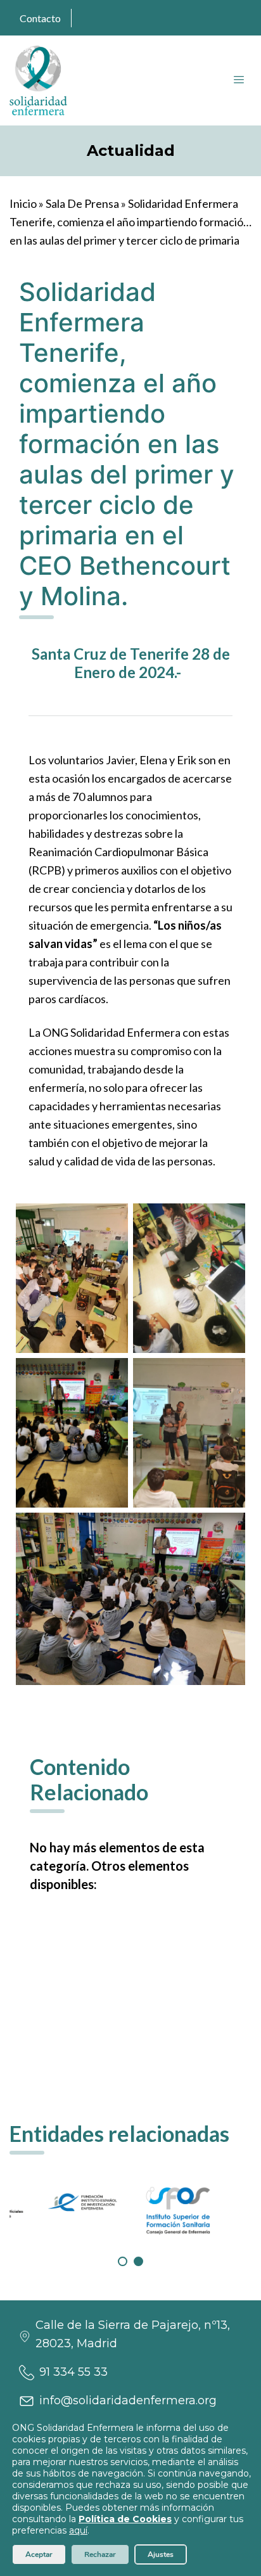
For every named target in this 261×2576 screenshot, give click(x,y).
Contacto (40, 18)
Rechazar (100, 2554)
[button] (123, 2261)
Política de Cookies (125, 2519)
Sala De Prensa (82, 203)
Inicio (23, 203)
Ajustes (161, 2554)
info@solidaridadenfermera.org (128, 2400)
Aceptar (39, 2554)
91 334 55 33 (73, 2372)
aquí (78, 2530)
